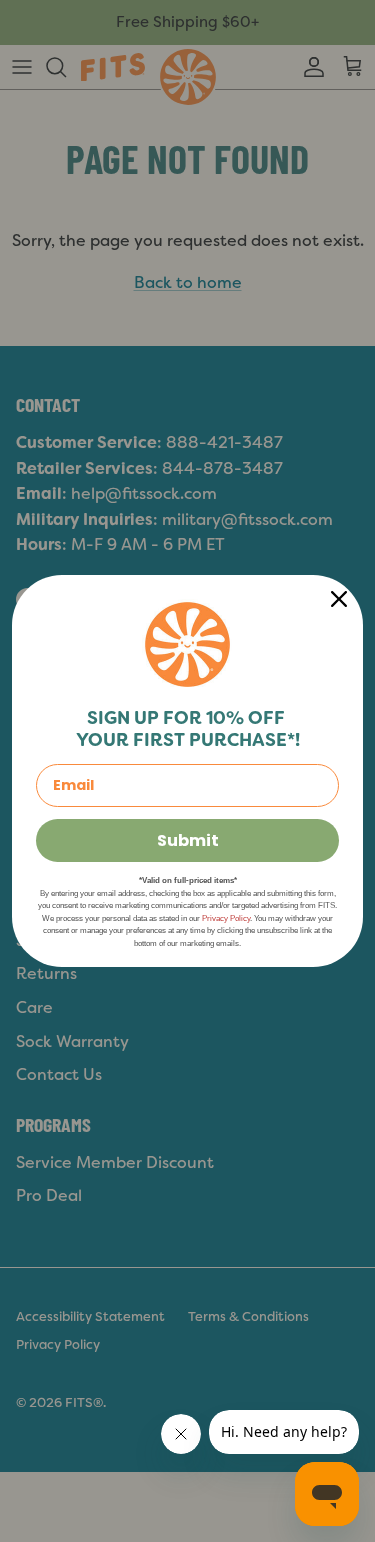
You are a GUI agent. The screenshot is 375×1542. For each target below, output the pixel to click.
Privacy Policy (226, 918)
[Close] (339, 599)
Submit (188, 840)
